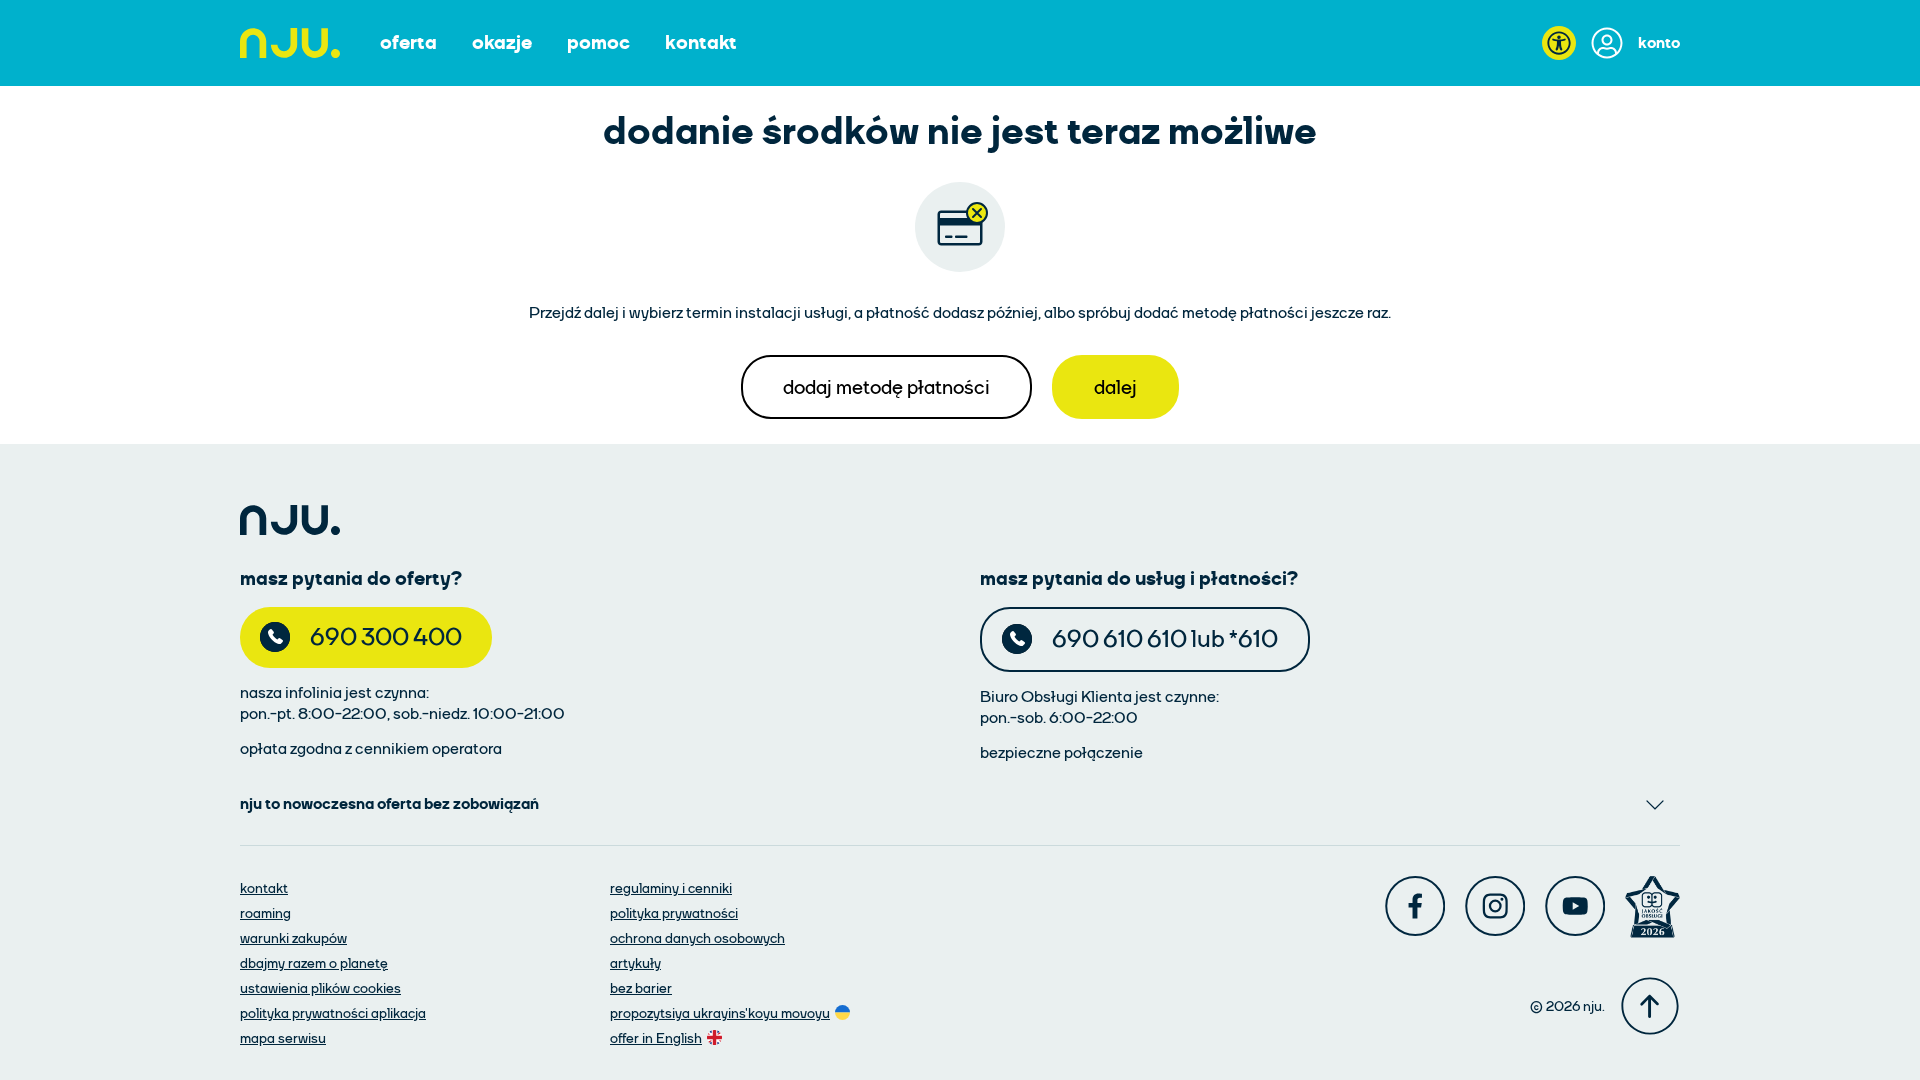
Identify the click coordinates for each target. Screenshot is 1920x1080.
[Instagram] (1495, 906)
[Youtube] (1575, 906)
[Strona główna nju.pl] (290, 43)
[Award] (1652, 907)
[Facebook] (1415, 906)
